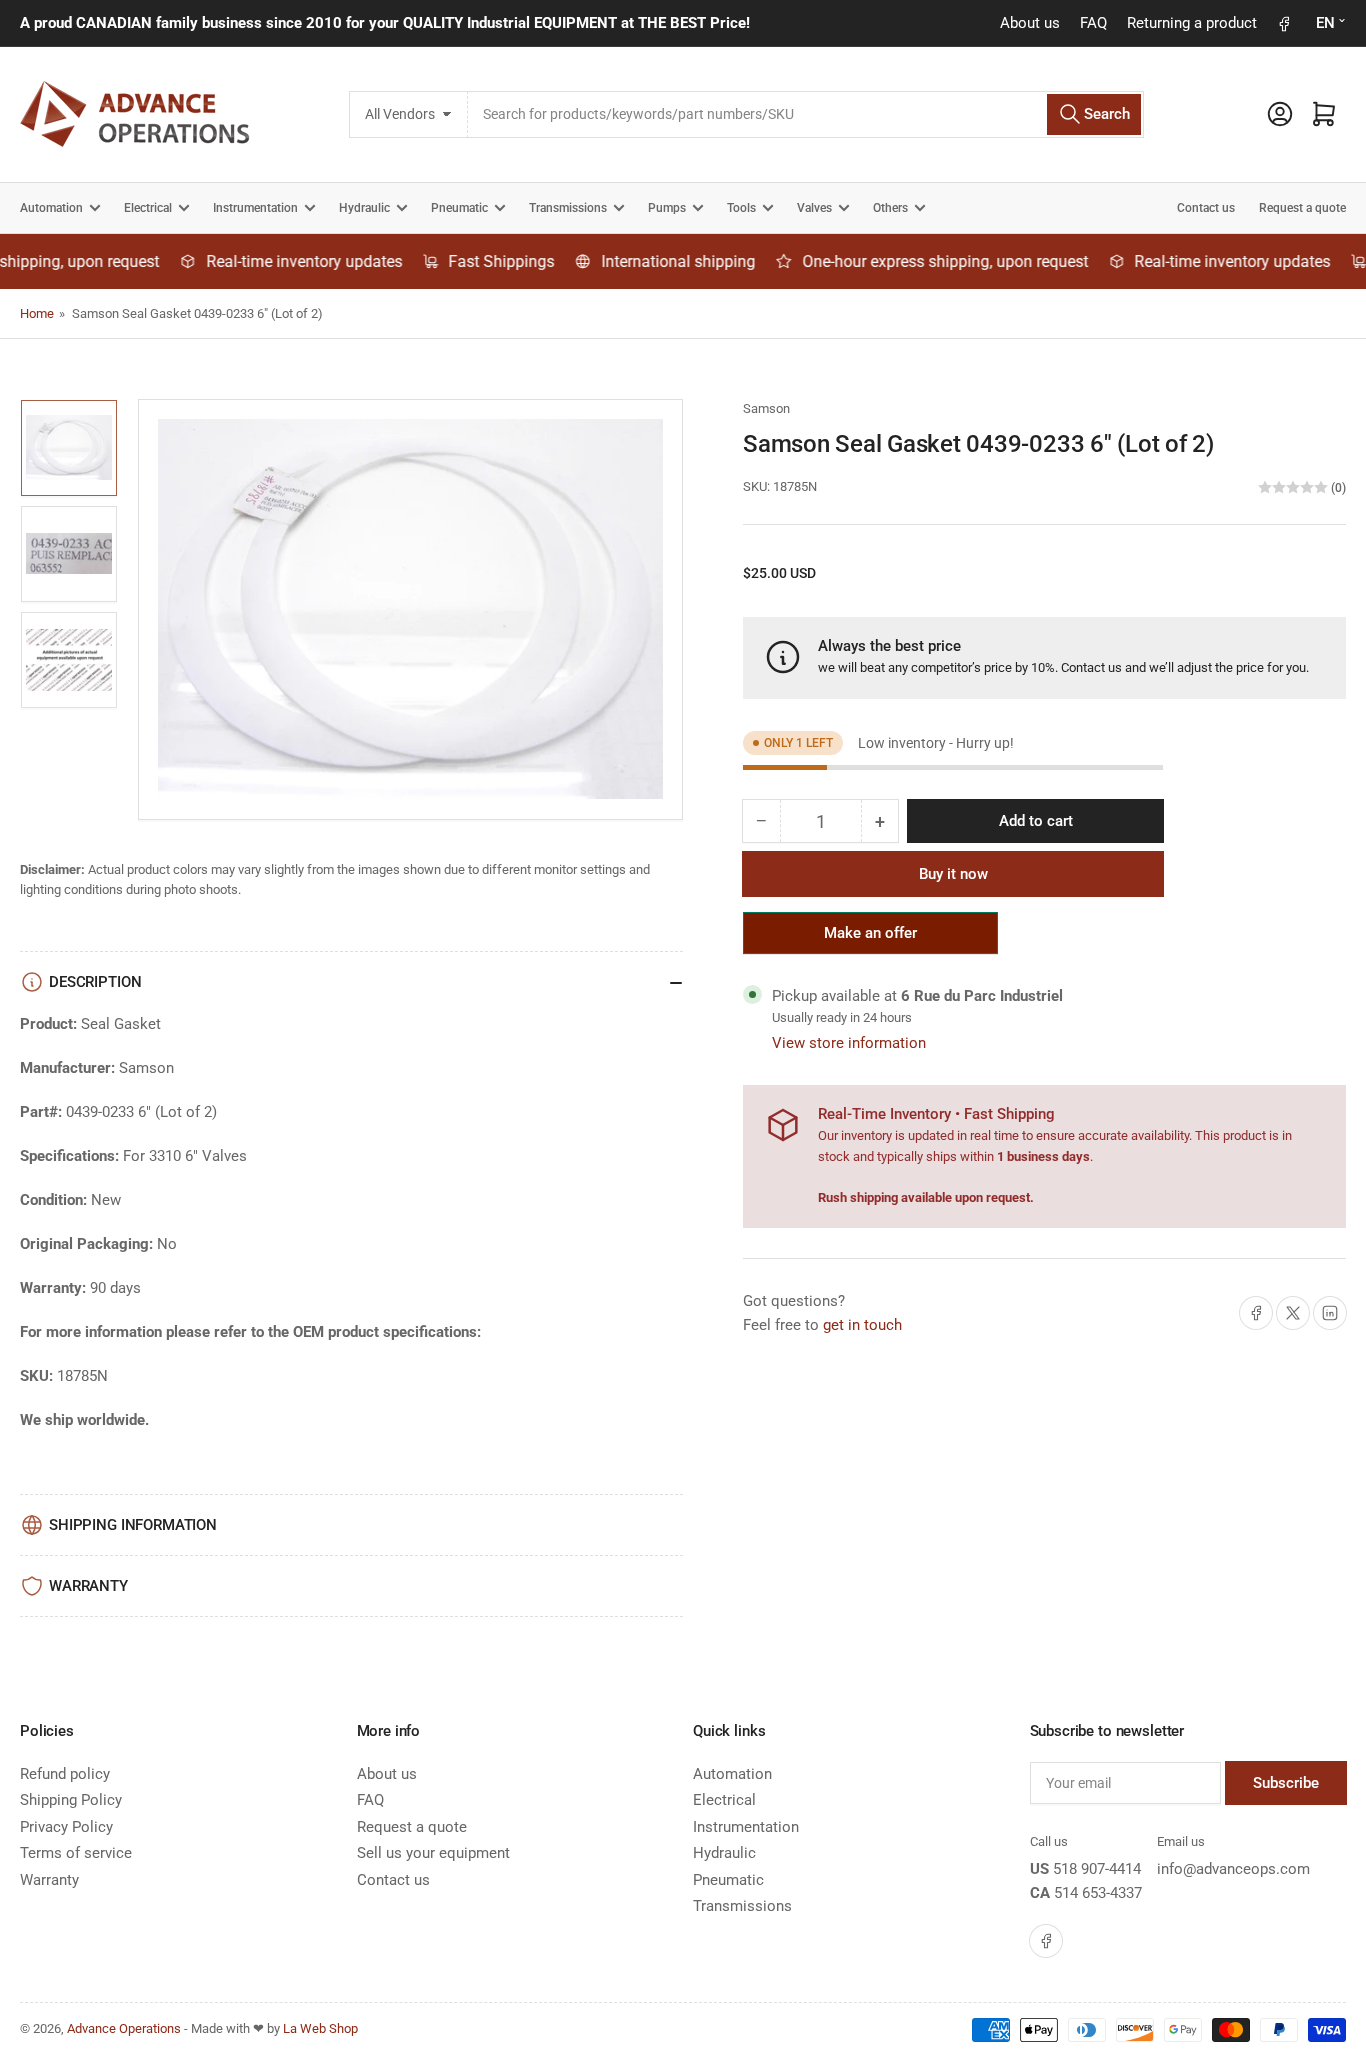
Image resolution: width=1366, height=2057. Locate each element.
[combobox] (806, 114)
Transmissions (568, 208)
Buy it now (953, 874)
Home (37, 313)
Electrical (148, 208)
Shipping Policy (71, 1800)
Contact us (1206, 208)
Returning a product (1192, 23)
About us (1030, 23)
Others (890, 208)
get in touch (862, 1325)
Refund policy (65, 1774)
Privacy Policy (66, 1827)
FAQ (1093, 23)
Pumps (667, 208)
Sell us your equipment (433, 1853)
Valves (814, 208)
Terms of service (76, 1853)
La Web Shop (320, 2028)
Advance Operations (124, 2028)
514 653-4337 (1098, 1893)
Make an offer (871, 939)
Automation (51, 208)
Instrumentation (255, 208)
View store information (849, 1043)
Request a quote (1302, 208)
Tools (741, 208)
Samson (766, 408)
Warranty (49, 1880)
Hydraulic (364, 208)
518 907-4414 (1097, 1869)
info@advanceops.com (1233, 1869)
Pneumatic (459, 208)
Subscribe (1286, 1783)
